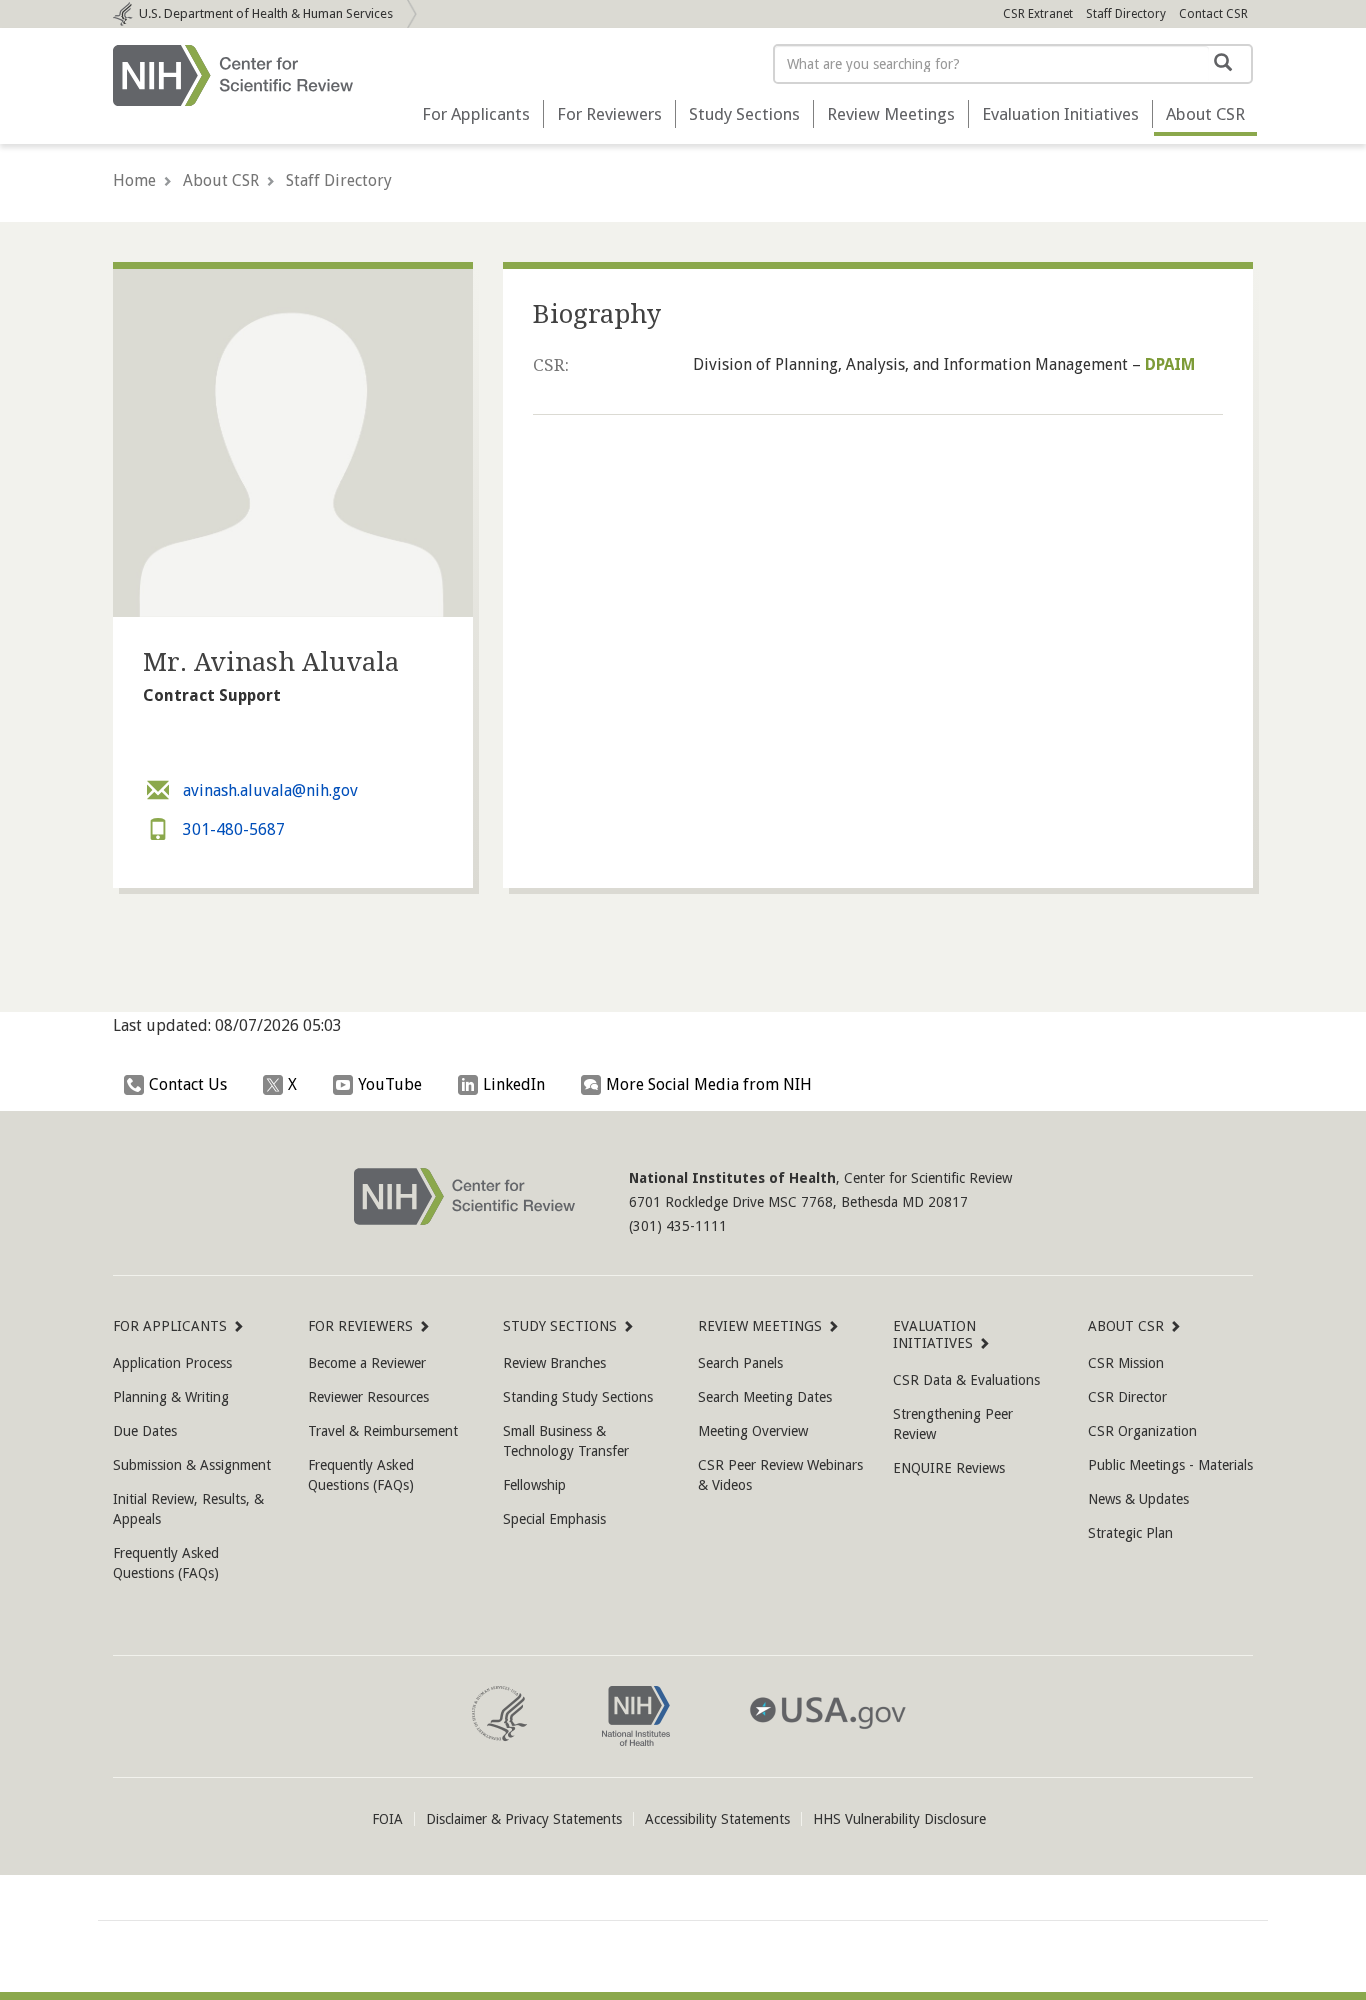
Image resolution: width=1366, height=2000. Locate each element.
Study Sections (744, 114)
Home (134, 180)
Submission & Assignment (192, 1465)
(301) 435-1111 (678, 1226)
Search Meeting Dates (765, 1397)
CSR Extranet (1038, 14)
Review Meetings (891, 114)
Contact (1213, 14)
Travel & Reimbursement (383, 1431)
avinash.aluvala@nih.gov (268, 790)
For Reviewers (609, 114)
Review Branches (554, 1363)
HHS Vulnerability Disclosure (899, 1819)
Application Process (172, 1363)
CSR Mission (1126, 1363)
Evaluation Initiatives (1060, 114)
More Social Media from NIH (709, 1084)
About (1205, 114)
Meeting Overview (753, 1431)
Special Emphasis (554, 1519)
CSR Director (1127, 1397)
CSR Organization (1142, 1431)
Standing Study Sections (578, 1397)
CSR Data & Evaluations (966, 1380)
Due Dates (145, 1431)
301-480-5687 (232, 829)
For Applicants (476, 114)
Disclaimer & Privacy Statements (524, 1819)
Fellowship (534, 1485)
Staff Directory (1126, 14)
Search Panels (740, 1363)
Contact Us (188, 1084)
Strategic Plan (1130, 1533)
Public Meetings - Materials (1170, 1465)
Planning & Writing (171, 1397)
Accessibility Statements (717, 1819)
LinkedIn (514, 1084)
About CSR (221, 180)
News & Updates (1138, 1499)
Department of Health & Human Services (266, 13)
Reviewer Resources (368, 1397)
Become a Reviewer (367, 1363)
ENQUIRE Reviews (949, 1468)
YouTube (390, 1084)
